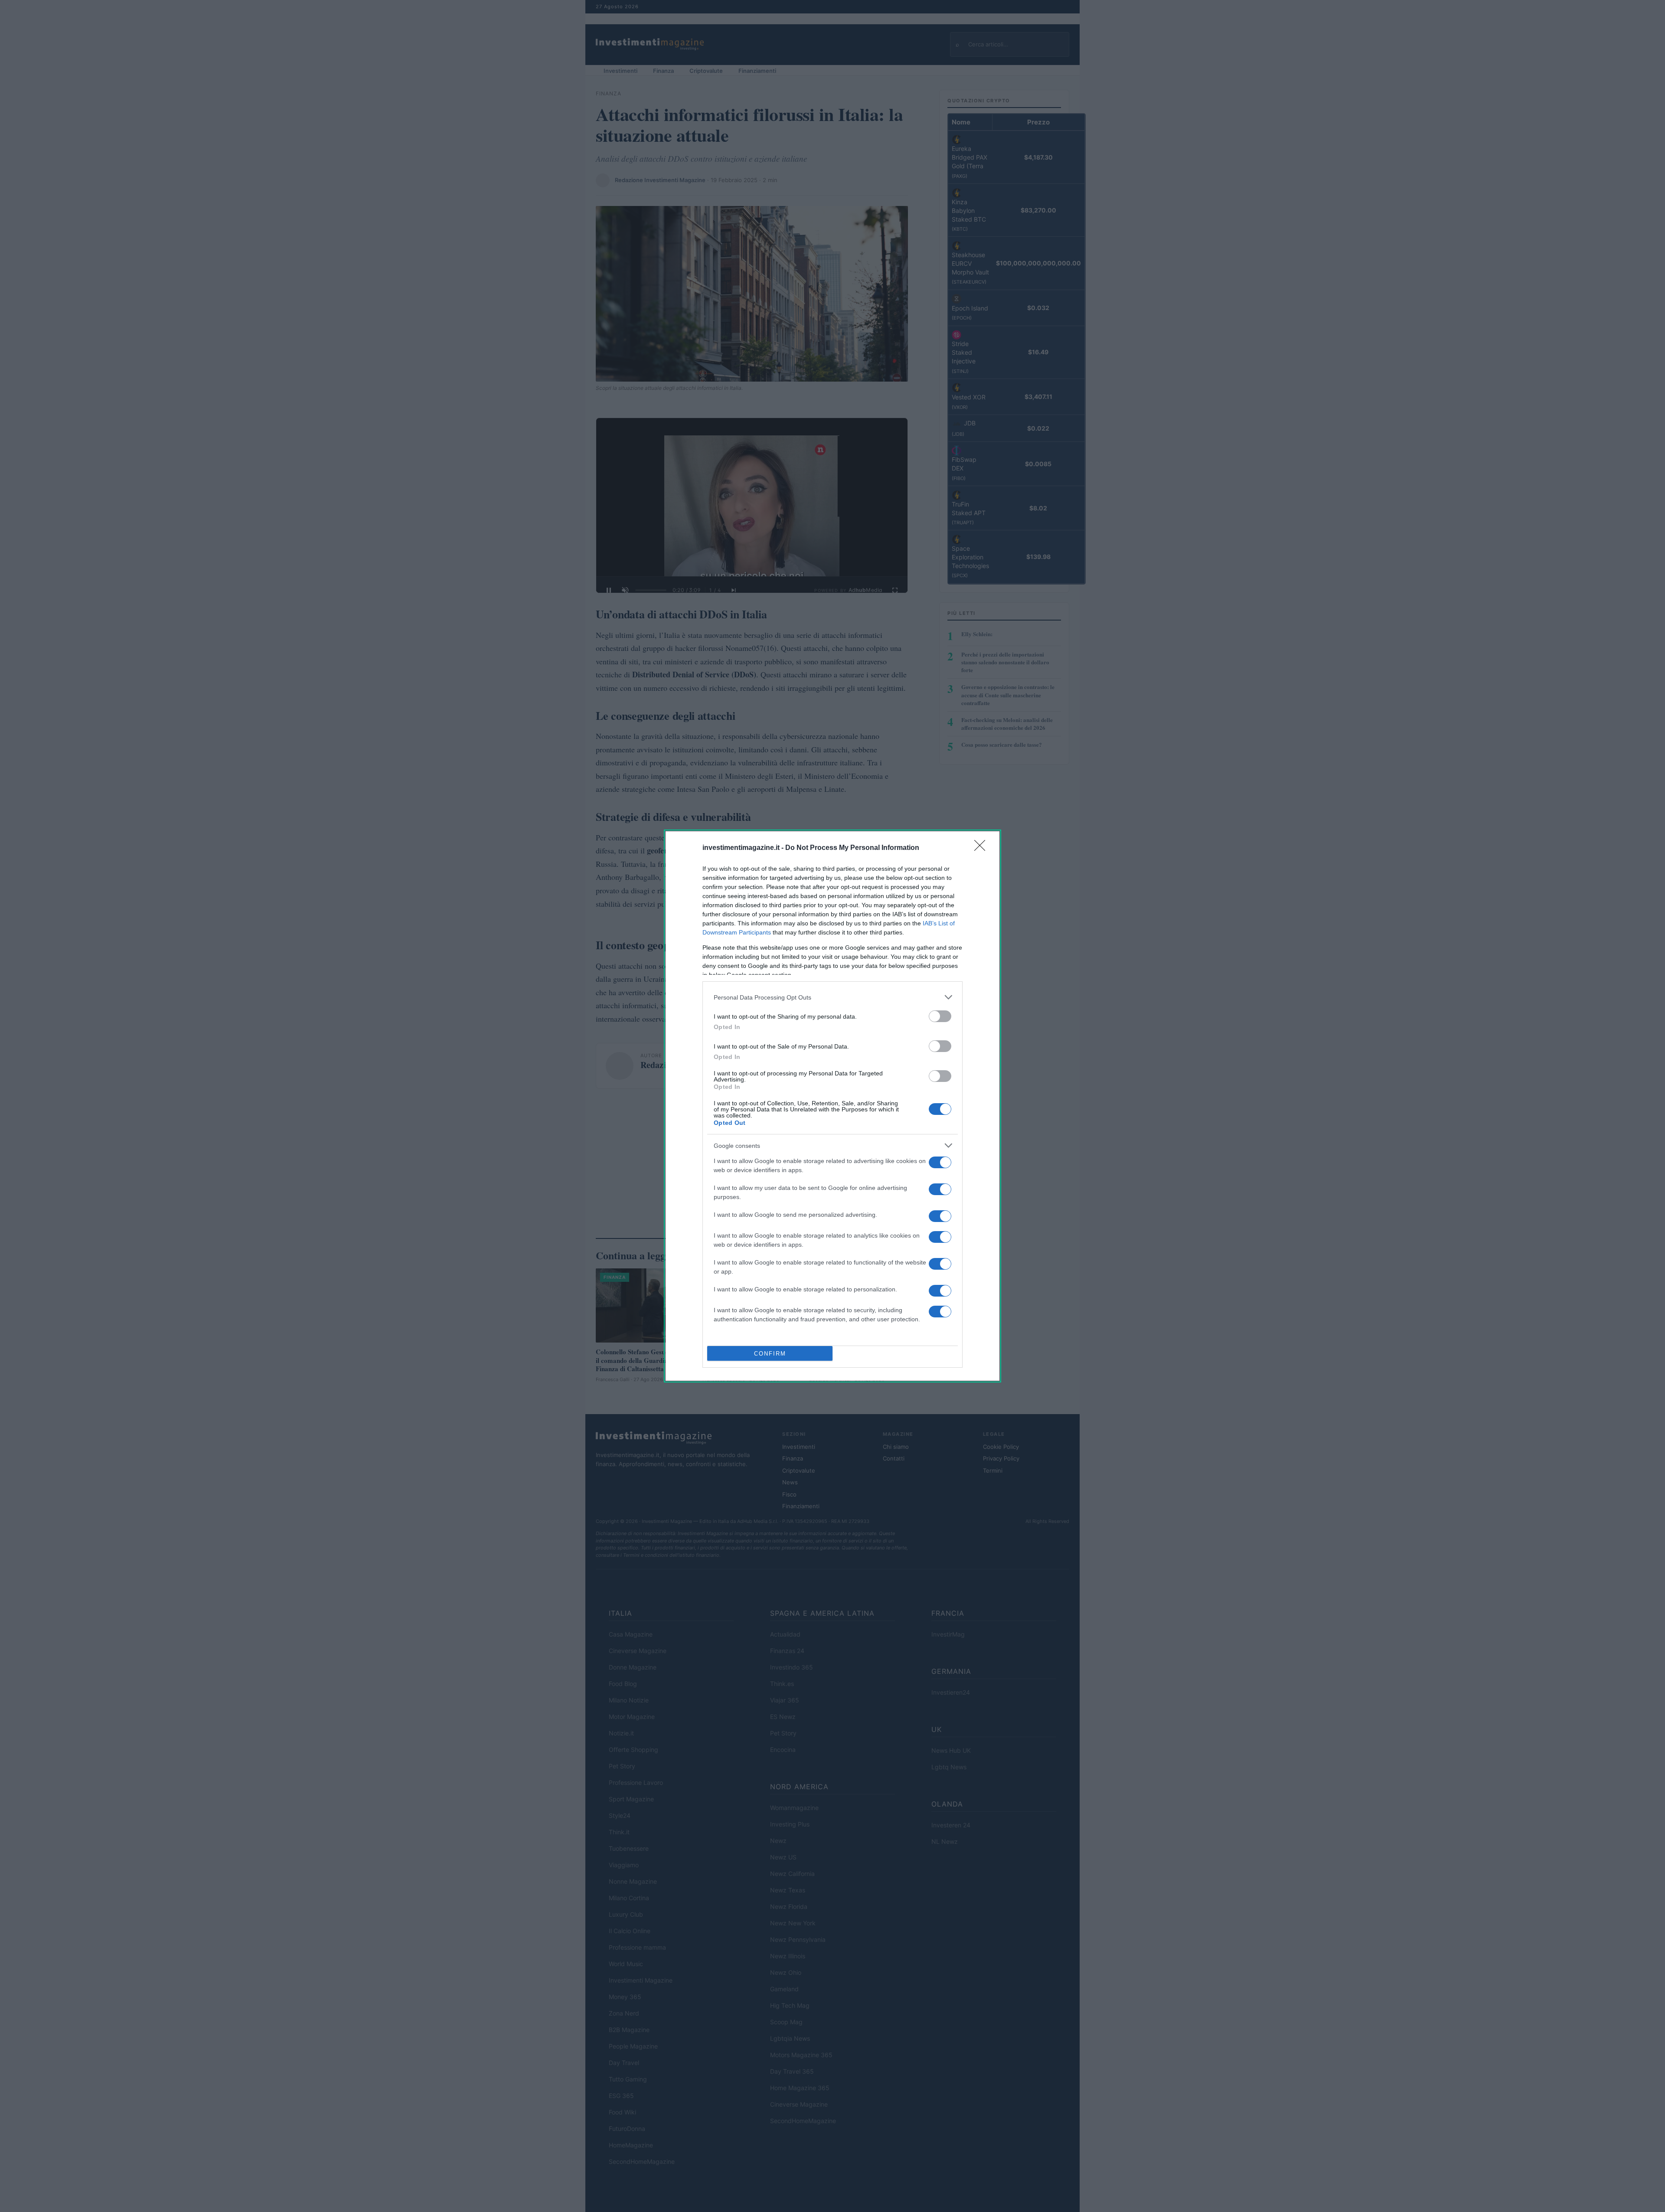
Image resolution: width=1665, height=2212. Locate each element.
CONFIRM (770, 1354)
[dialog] (832, 1106)
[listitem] (832, 997)
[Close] (983, 848)
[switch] (940, 1016)
